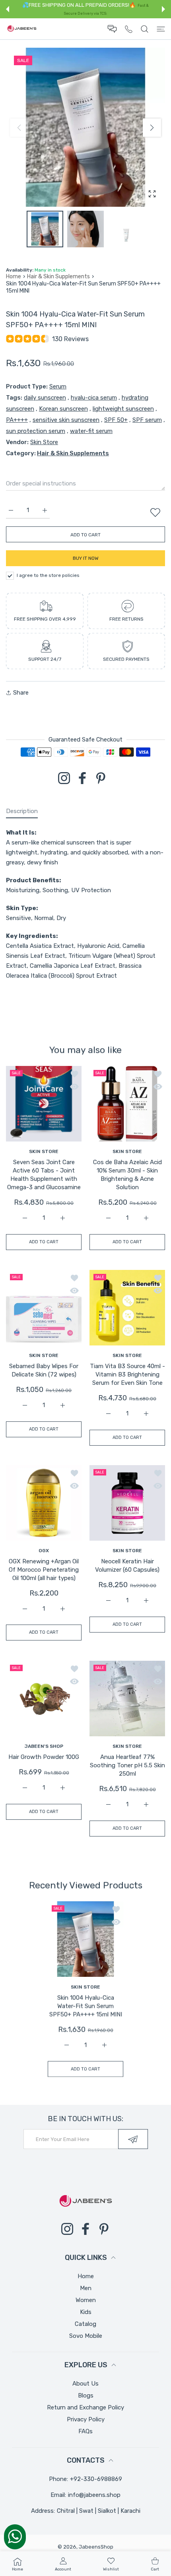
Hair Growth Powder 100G (44, 1757)
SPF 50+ (116, 420)
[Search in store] (145, 29)
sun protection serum (36, 431)
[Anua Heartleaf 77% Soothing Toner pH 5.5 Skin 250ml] (127, 1699)
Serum (58, 386)
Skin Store (44, 442)
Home (14, 277)
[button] (8, 9)
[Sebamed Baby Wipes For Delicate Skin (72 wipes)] (44, 1308)
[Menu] (161, 29)
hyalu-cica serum (94, 398)
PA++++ (17, 420)
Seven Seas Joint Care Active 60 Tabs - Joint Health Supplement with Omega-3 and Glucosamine (44, 1175)
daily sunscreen (45, 398)
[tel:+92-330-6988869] (129, 29)
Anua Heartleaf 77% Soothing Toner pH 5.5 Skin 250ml (127, 1765)
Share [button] (21, 693)
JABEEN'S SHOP (44, 1746)
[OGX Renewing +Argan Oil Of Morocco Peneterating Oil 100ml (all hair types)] (44, 1503)
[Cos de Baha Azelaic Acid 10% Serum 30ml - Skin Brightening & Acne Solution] (127, 1104)
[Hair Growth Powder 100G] (44, 1699)
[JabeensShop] (22, 29)
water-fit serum (91, 431)
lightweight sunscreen (123, 409)
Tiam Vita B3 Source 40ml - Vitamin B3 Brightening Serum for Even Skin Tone (127, 1374)
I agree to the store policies (48, 575)
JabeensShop (96, 2547)
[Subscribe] (133, 2139)
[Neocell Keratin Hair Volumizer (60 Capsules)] (127, 1503)
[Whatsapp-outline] (15, 2536)
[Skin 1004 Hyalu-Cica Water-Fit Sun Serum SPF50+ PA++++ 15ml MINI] (85, 1939)
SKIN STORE (44, 1151)
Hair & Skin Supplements (58, 277)
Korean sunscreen (63, 409)
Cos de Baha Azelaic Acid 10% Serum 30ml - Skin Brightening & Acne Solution (127, 1175)
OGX (44, 1551)
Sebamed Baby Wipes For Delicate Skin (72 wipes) (44, 1370)
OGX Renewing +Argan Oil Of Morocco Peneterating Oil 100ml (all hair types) (44, 1570)
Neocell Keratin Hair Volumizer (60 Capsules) (127, 1566)
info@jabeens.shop (94, 2495)
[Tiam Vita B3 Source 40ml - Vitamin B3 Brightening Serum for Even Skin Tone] (127, 1308)
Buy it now (86, 558)
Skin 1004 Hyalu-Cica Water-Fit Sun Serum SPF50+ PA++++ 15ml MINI (86, 2006)
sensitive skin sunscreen (66, 420)
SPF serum (147, 420)
